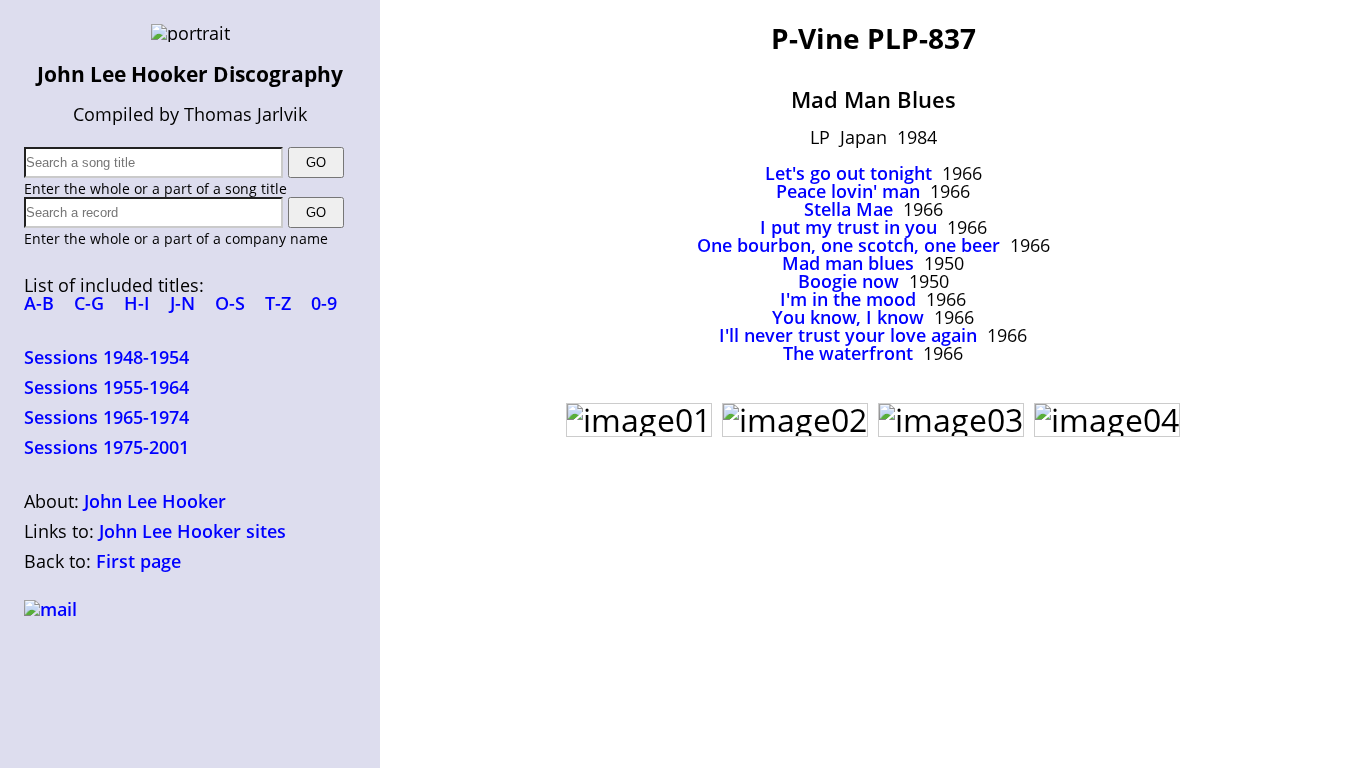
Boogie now (848, 281)
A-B (39, 303)
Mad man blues (848, 263)
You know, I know (848, 317)
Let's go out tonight (848, 173)
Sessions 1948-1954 (106, 357)
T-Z (278, 303)
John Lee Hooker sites (192, 531)
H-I (137, 303)
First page (138, 561)
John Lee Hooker (155, 501)
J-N (182, 303)
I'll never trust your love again (848, 335)
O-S (230, 303)
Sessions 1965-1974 (106, 417)
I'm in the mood (848, 299)
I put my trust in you (848, 227)
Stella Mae (848, 209)
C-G (89, 303)
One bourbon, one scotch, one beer (848, 245)
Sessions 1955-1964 (106, 387)
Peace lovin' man (848, 191)
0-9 (324, 303)
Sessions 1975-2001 (106, 447)
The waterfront (848, 353)
